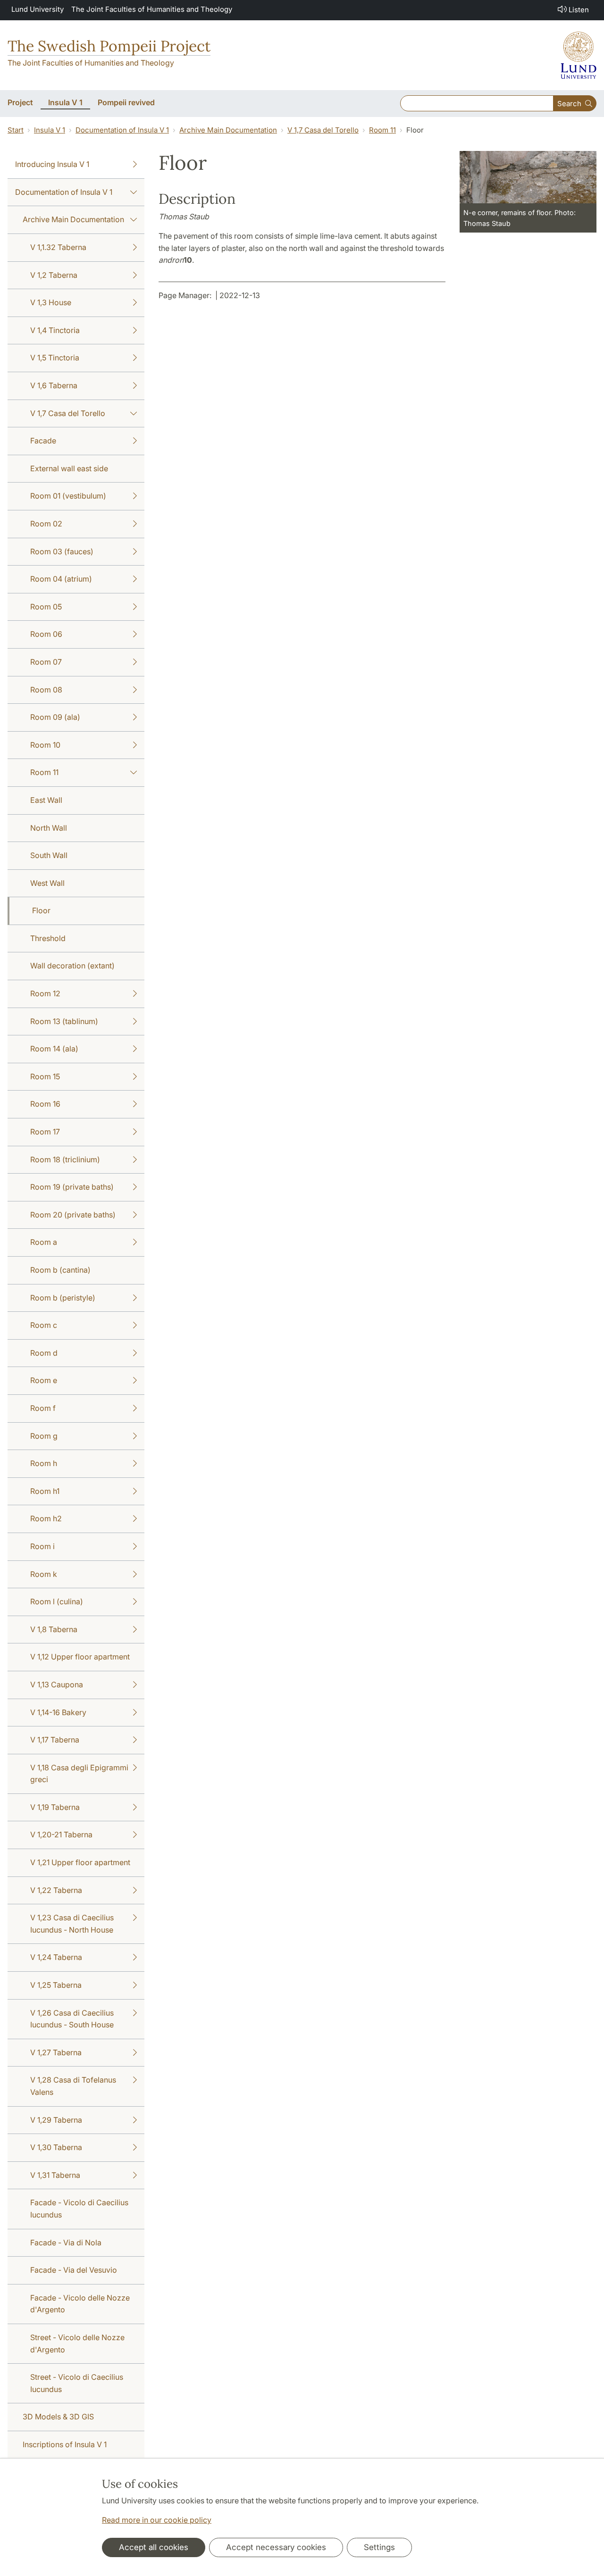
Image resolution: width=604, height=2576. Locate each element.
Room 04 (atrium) (61, 579)
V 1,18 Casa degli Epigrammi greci (79, 1774)
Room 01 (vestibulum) (68, 496)
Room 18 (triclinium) (65, 1159)
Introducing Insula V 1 (52, 164)
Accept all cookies (154, 2547)
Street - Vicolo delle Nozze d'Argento (77, 2343)
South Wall (49, 855)
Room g (44, 1436)
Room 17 (45, 1132)
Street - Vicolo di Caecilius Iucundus (77, 2383)
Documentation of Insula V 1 (122, 130)
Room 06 (46, 634)
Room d (44, 1353)
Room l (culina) (57, 1601)
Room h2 (46, 1518)
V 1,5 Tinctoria (55, 358)
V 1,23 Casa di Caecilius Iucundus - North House (72, 1924)
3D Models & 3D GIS (58, 2417)
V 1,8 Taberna (54, 1629)
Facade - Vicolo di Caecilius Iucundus (79, 2209)
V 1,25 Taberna (56, 1985)
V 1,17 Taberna (55, 1740)
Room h (44, 1463)
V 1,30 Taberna (56, 2147)
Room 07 (46, 662)
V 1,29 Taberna (56, 2120)
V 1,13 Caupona (57, 1684)
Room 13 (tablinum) (64, 1021)
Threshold (48, 938)
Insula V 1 (50, 130)
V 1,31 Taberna (55, 2175)
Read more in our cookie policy (157, 2520)
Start (16, 130)
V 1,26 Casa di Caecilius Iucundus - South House (72, 2019)
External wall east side (69, 468)
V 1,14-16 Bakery (58, 1712)
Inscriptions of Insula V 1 (65, 2444)
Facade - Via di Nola (66, 2243)
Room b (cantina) (60, 1270)
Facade (43, 441)
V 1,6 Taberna (54, 385)
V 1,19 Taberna (55, 1807)
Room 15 (45, 1076)
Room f (43, 1408)
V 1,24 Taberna (56, 1957)
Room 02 (46, 524)
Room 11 (382, 130)
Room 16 (45, 1104)
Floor (41, 910)
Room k (44, 1574)
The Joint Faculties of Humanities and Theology (152, 9)
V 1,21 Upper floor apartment (80, 1862)
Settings (379, 2547)
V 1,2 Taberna (54, 275)
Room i (42, 1546)
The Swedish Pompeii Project (109, 46)
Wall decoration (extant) (72, 966)
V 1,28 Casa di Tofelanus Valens (73, 2086)
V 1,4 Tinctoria (55, 330)
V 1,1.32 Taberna (58, 247)
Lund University (38, 9)
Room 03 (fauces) (62, 551)
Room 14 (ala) (54, 1049)
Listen (579, 10)
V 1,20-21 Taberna (61, 1834)
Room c (44, 1325)
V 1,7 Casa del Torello (323, 130)
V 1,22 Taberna (56, 1890)
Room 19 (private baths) (72, 1187)
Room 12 (45, 993)
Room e (44, 1380)
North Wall (49, 828)
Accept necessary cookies (276, 2547)
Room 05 (46, 607)
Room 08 (46, 690)
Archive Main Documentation (228, 130)
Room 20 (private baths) (73, 1215)
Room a (44, 1242)
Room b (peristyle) (63, 1298)
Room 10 (45, 745)
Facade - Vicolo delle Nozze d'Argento (80, 2304)
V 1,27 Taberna (56, 2052)
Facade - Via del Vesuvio (74, 2270)
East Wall (46, 800)
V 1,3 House (51, 302)
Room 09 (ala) (55, 717)
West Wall (47, 883)
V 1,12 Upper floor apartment (80, 1657)
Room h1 (45, 1491)
